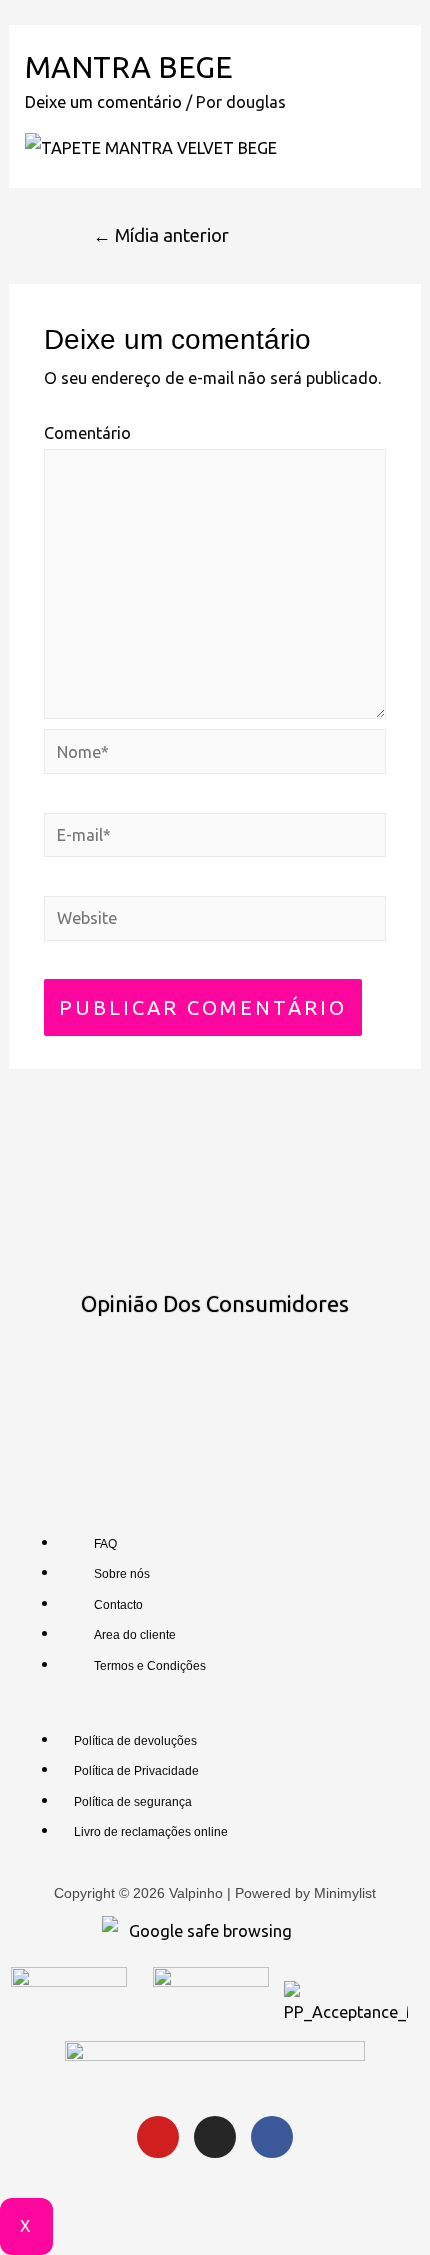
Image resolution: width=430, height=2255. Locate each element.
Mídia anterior (161, 235)
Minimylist (345, 1893)
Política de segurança (133, 1802)
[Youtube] (158, 2137)
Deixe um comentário (103, 102)
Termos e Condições (150, 1666)
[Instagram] (215, 2137)
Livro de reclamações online (151, 1832)
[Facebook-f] (272, 2137)
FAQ (105, 1544)
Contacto (118, 1605)
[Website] (215, 921)
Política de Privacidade (136, 1771)
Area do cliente (135, 1635)
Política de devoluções (135, 1741)
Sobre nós (122, 1574)
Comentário (87, 433)
